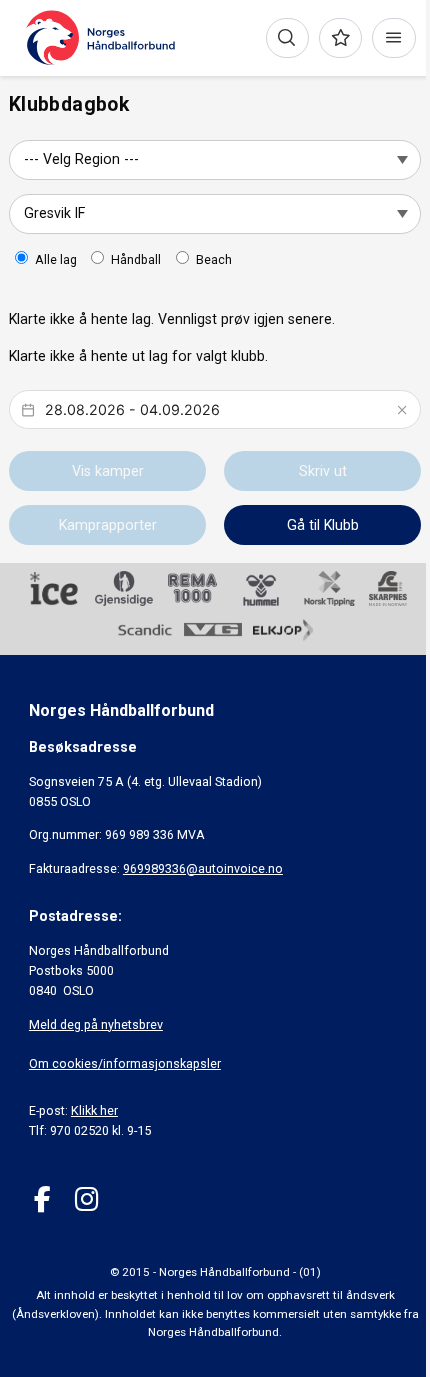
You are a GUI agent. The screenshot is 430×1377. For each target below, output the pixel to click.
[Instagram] (86, 1199)
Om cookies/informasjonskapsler (125, 1063)
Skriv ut (323, 471)
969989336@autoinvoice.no (203, 868)
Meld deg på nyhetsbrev (96, 1024)
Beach (214, 259)
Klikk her (94, 1110)
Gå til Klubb (323, 525)
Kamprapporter (108, 525)
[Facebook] (42, 1199)
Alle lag (56, 259)
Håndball (136, 259)
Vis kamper (108, 471)
